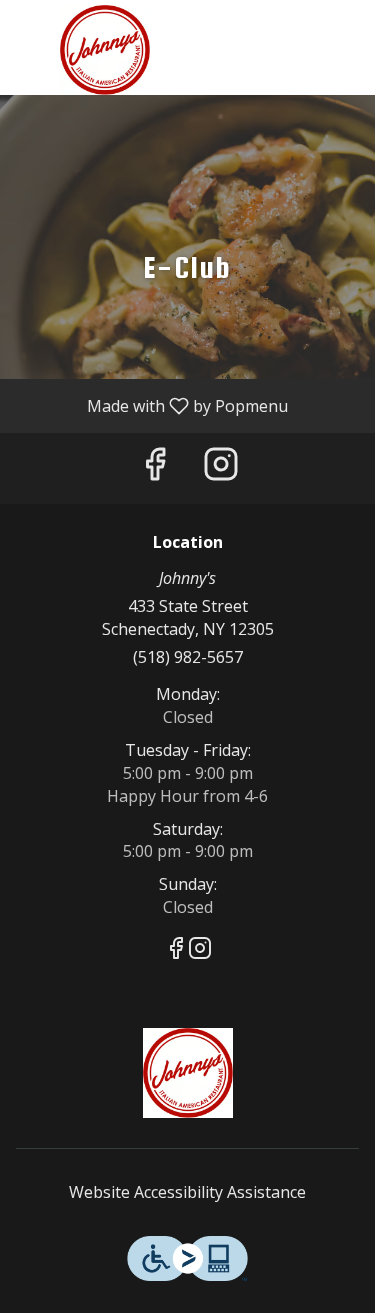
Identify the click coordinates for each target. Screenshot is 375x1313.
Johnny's (187, 1073)
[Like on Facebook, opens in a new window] (155, 468)
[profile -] (298, 29)
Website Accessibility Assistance (187, 1192)
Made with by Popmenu (151, 405)
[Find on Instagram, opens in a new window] (221, 468)
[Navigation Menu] (348, 30)
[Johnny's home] (105, 50)
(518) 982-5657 (188, 657)
